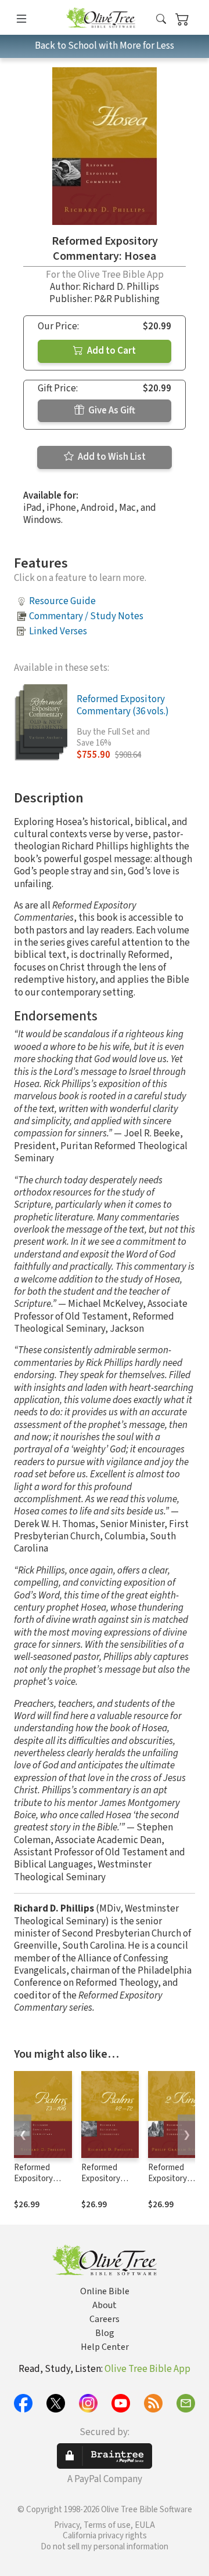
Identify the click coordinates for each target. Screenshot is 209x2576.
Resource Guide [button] (62, 601)
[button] (161, 19)
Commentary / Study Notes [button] (86, 616)
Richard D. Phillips (121, 287)
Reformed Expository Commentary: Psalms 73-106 (39, 2184)
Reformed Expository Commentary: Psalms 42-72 (105, 2184)
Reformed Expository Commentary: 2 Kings (175, 2184)
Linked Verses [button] (58, 631)
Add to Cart (111, 351)
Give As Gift (111, 410)
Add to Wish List (111, 457)
